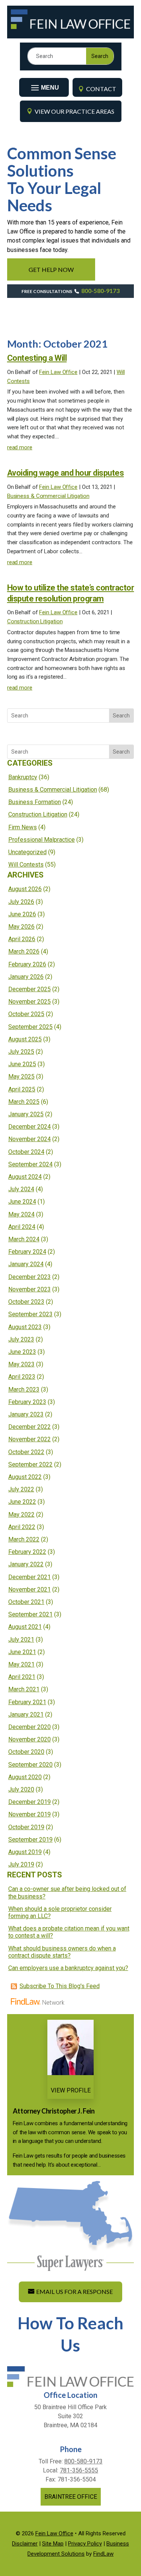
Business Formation (35, 802)
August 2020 (25, 1777)
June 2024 (22, 1202)
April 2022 (22, 1527)
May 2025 (21, 1077)
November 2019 (30, 1814)
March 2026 (24, 952)
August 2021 (25, 1627)
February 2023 (27, 1402)
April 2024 (22, 1227)
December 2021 (30, 1577)
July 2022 (21, 1489)
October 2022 (26, 1452)
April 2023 (22, 1377)
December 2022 (30, 1427)
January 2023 (26, 1414)
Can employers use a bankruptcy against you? (68, 1968)
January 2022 (26, 1564)
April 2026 (22, 939)
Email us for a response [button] (74, 2291)
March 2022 (24, 1539)
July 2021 (21, 1640)
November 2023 (30, 1289)
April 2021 (22, 1677)
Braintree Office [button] (71, 2497)
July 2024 (21, 1189)
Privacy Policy (85, 2544)
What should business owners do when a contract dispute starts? (62, 1952)
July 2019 (21, 1864)
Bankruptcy (23, 777)
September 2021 (30, 1614)
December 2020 (30, 1727)
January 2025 (26, 1114)
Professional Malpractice (42, 840)
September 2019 (30, 1840)
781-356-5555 (79, 2470)
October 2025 (26, 1014)
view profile (71, 2090)
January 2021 (26, 1715)
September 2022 (30, 1464)
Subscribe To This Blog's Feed (60, 1986)
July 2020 (21, 1789)
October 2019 (26, 1827)
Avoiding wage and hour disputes (66, 473)
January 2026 (26, 977)
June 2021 (22, 1652)
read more (20, 447)
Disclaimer (25, 2544)
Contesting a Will (37, 358)
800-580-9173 (100, 291)
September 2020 (30, 1765)
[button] (44, 85)
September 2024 (30, 1164)
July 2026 (21, 902)
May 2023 (21, 1364)
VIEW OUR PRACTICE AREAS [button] (74, 111)
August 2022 (25, 1477)
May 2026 (21, 927)
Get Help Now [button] (51, 269)
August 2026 (25, 889)
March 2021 (24, 1689)
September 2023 (30, 1314)
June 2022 (22, 1502)
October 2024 (26, 1152)
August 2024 (25, 1177)
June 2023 (22, 1352)
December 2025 (30, 989)
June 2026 (22, 914)
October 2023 (26, 1302)
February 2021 (27, 1702)
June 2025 (22, 1064)
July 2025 (21, 1052)
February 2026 (27, 964)
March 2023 (24, 1389)
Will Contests (26, 865)
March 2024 (24, 1239)
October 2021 (26, 1602)
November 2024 (30, 1139)
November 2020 (30, 1739)
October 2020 (26, 1752)
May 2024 (21, 1214)
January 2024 (26, 1264)
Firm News (23, 827)
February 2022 (27, 1552)
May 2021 (21, 1664)
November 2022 (30, 1439)
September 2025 (30, 1027)
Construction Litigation (35, 621)
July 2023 (21, 1339)
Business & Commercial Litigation (48, 496)
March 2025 (24, 1102)
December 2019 (30, 1802)
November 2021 (30, 1589)
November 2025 (30, 1002)
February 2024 (27, 1252)
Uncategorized (27, 852)
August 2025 (25, 1039)
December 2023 (30, 1277)
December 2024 (30, 1127)
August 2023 (25, 1327)
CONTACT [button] (101, 89)
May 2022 (21, 1515)
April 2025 (22, 1089)
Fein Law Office (58, 372)
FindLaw (103, 2554)
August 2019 (25, 1852)
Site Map (53, 2544)
